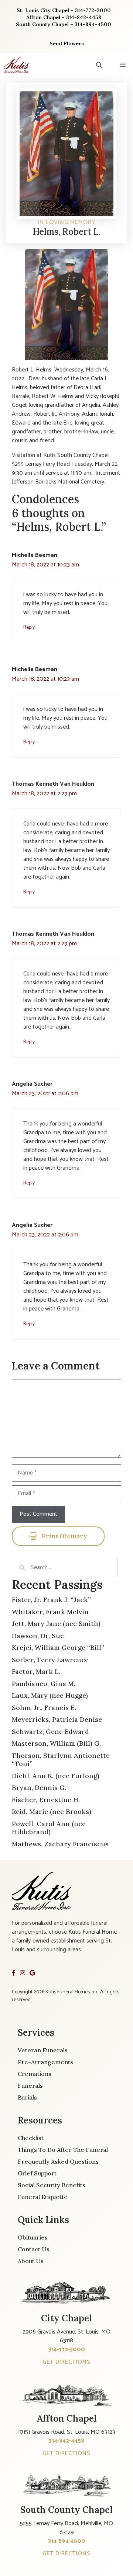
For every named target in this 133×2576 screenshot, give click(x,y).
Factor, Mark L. (36, 1671)
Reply (29, 627)
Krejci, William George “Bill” (58, 1647)
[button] (99, 65)
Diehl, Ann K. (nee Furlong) (56, 1776)
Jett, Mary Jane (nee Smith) (56, 1624)
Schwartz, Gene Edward (50, 1732)
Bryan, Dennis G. (39, 1788)
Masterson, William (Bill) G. (56, 1743)
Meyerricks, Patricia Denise (57, 1719)
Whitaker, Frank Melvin (50, 1612)
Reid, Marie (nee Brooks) (52, 1811)
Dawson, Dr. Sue (38, 1636)
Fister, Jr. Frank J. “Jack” (51, 1600)
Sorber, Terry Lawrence (50, 1660)
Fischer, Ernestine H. (46, 1800)
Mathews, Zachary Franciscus (60, 1844)
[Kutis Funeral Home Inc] (16, 65)
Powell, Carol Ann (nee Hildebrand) (49, 1828)
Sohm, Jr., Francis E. (44, 1708)
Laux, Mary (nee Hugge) (50, 1695)
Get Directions (66, 2362)
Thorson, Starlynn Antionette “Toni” (61, 1760)
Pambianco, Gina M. (44, 1684)
